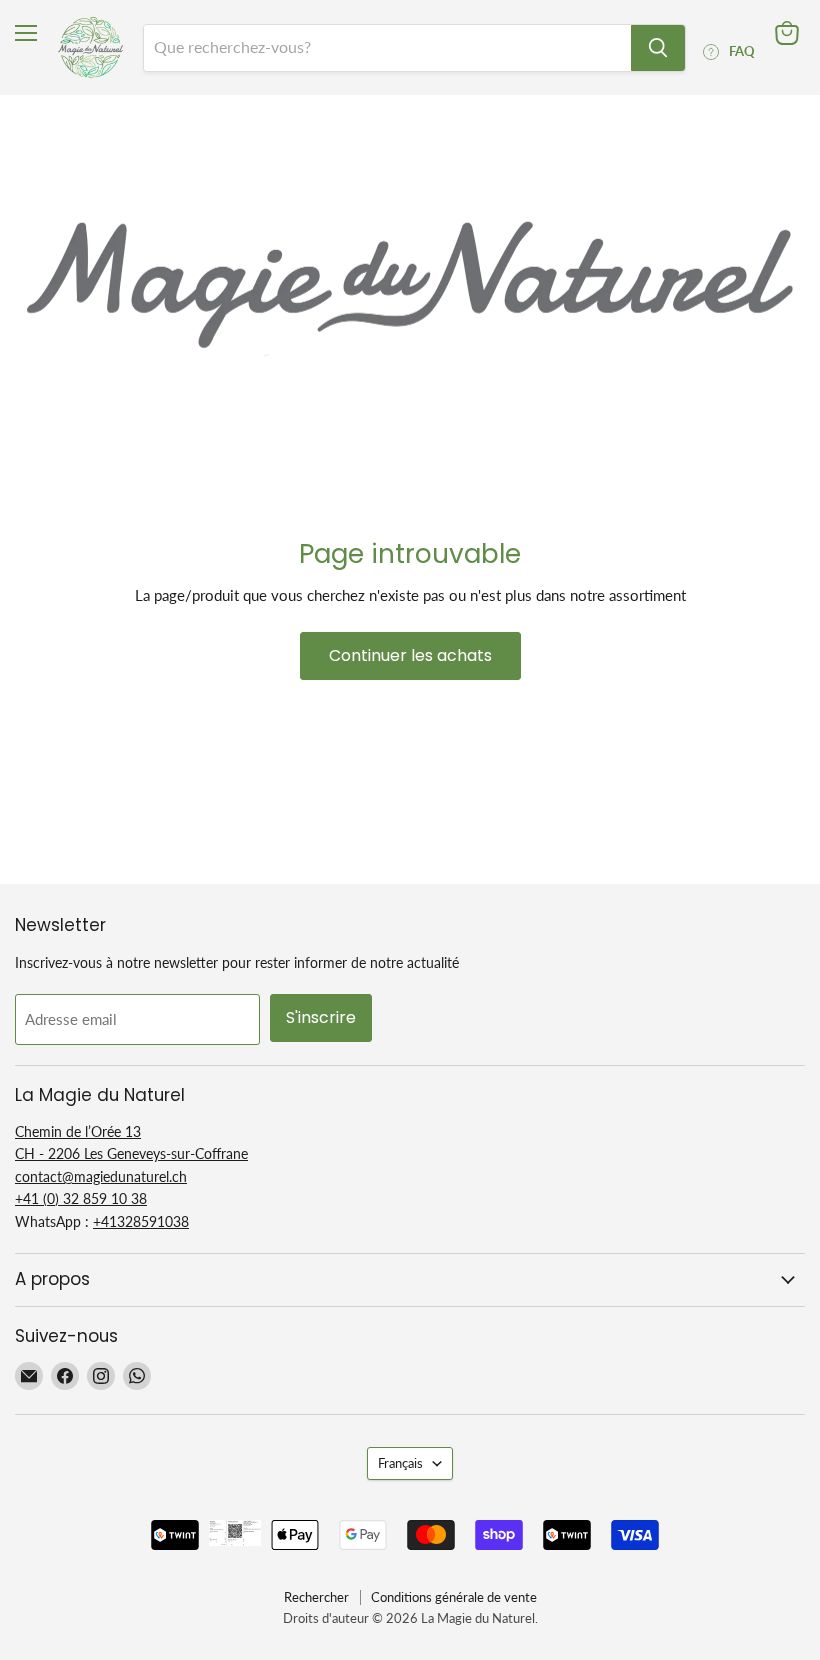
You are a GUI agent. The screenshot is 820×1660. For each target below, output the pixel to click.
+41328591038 (141, 1221)
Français (400, 1463)
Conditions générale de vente (454, 1597)
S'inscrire (321, 1017)
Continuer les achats (410, 655)
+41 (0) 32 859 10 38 (81, 1198)
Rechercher (316, 1597)
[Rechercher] (658, 48)
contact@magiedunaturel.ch (101, 1176)
